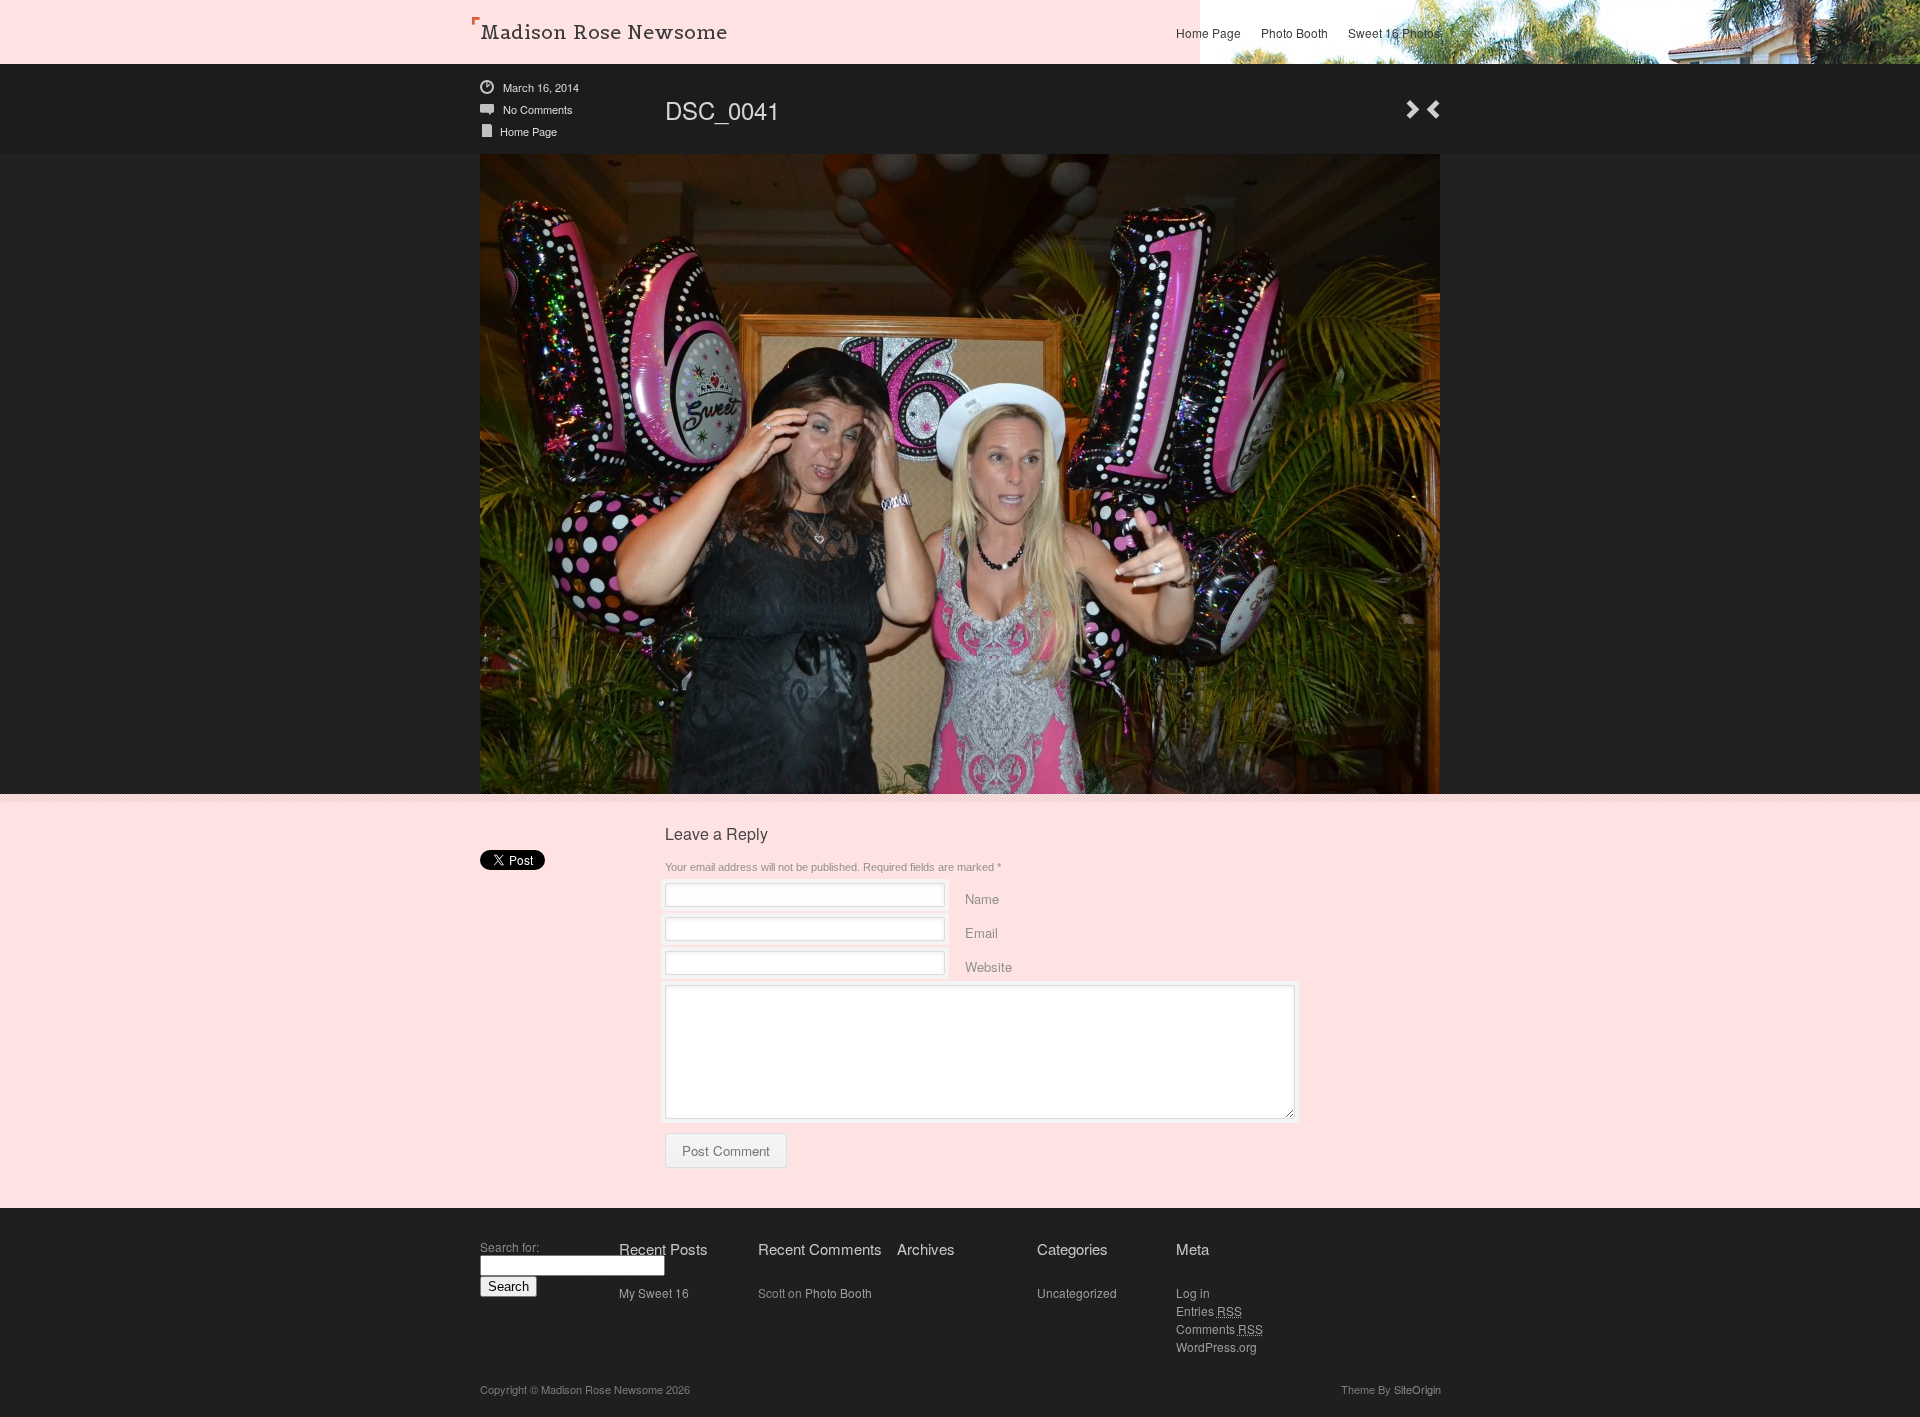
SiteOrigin (1417, 1389)
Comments (1219, 1328)
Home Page (1208, 32)
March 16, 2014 (541, 87)
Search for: (509, 1246)
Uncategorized (1077, 1292)
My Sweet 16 (654, 1292)
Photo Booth (1294, 32)
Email (981, 929)
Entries (1209, 1310)
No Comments (538, 109)
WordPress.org (1216, 1346)
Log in (1193, 1292)
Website (988, 963)
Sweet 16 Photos (1394, 32)
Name (982, 895)
